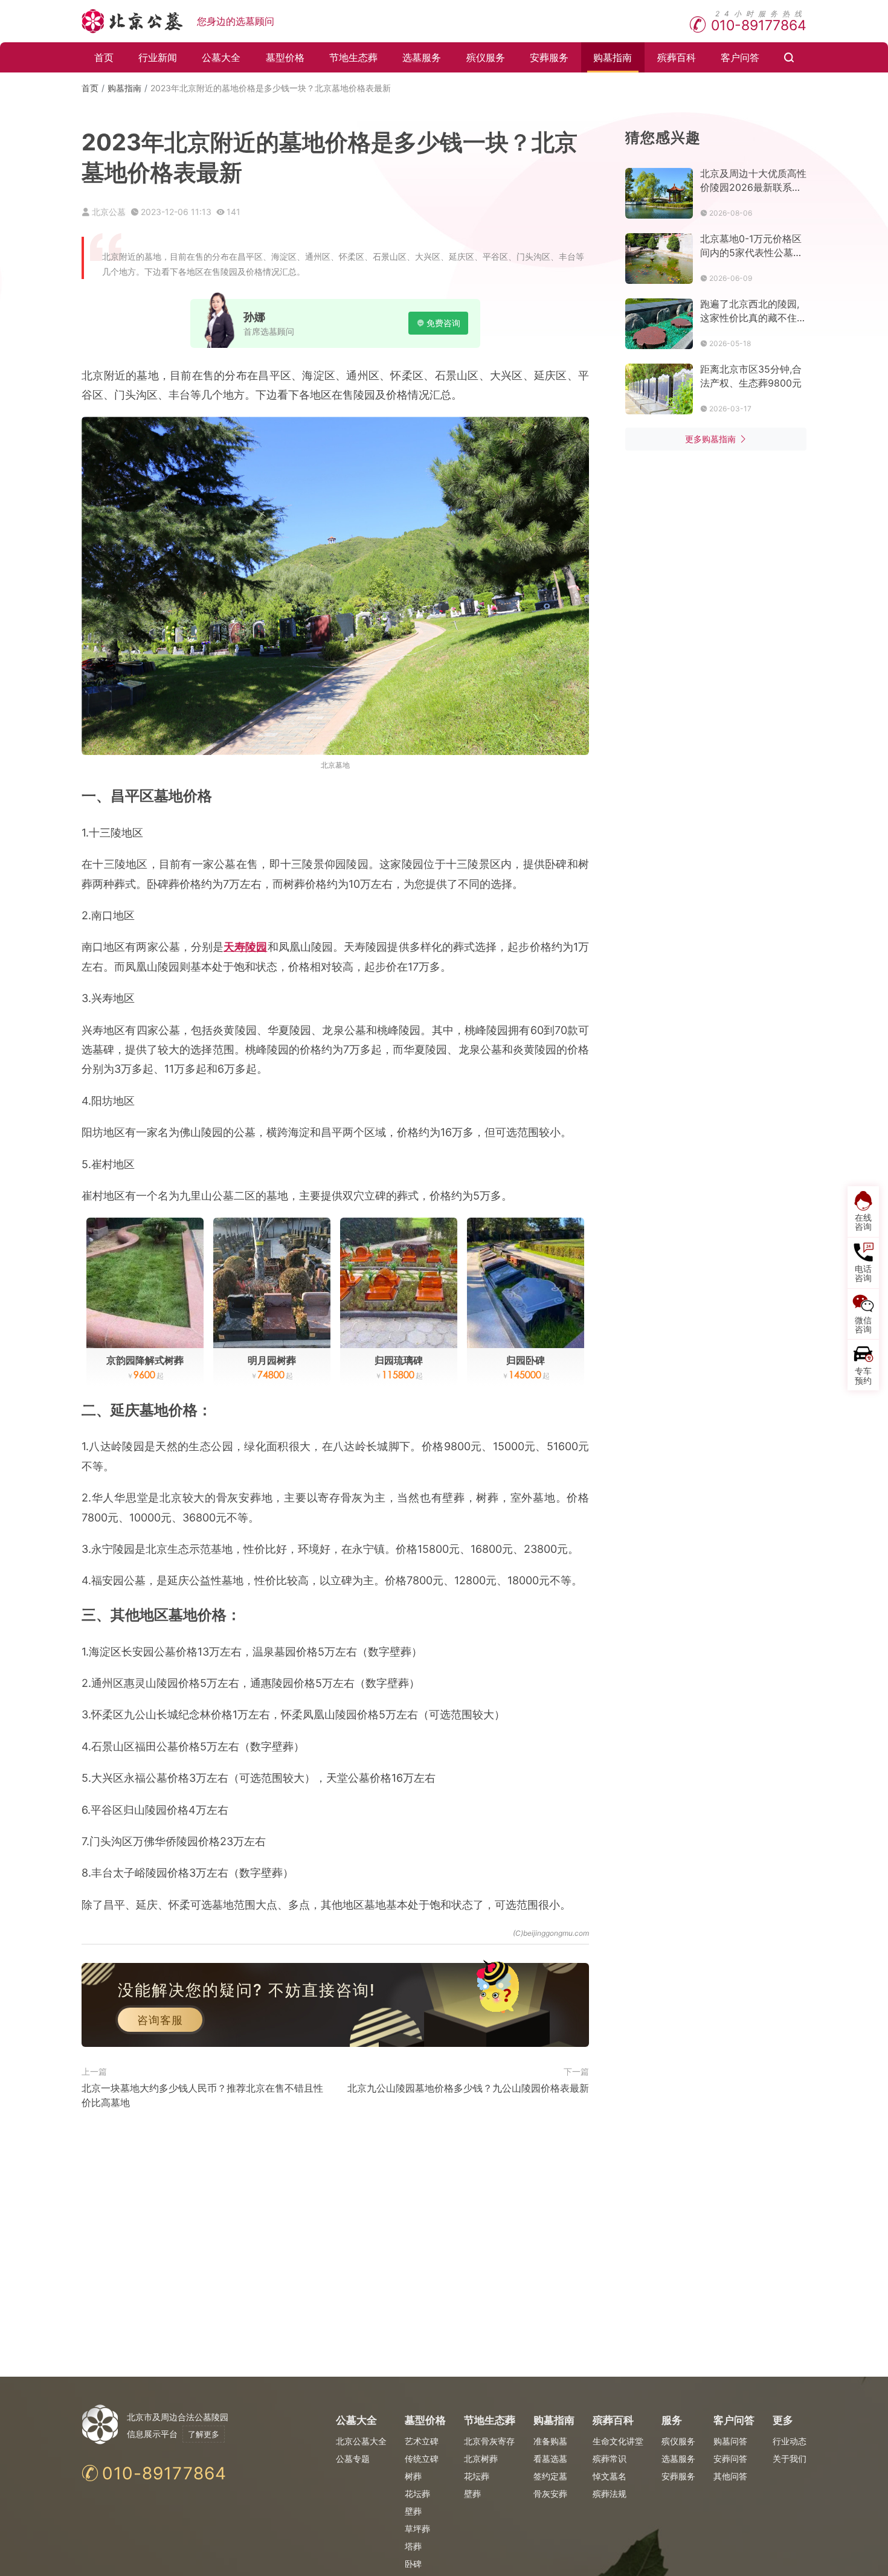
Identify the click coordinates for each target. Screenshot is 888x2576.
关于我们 (790, 2459)
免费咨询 (443, 323)
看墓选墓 (550, 2459)
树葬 (413, 2476)
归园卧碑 (526, 1360)
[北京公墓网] (133, 21)
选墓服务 (422, 57)
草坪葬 (417, 2529)
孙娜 (254, 317)
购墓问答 (730, 2441)
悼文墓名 (610, 2476)
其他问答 (730, 2476)
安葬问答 (730, 2459)
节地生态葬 (353, 57)
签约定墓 (550, 2476)
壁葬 (413, 2511)
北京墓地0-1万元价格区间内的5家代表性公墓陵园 (751, 246)
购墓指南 (613, 57)
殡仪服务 (486, 57)
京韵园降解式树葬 (145, 1360)
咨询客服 (160, 2020)
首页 (104, 57)
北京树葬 (481, 2459)
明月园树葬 (272, 1360)
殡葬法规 (610, 2494)
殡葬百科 (677, 57)
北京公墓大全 (361, 2441)
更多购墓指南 (710, 439)
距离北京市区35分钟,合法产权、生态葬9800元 (751, 376)
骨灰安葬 (550, 2494)
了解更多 (204, 2434)
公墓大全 (221, 57)
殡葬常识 (610, 2459)
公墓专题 (353, 2459)
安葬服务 (549, 57)
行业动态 (790, 2441)
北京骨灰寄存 (489, 2441)
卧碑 (413, 2564)
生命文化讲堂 (618, 2441)
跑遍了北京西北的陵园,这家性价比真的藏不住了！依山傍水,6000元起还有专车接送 (752, 311)
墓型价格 (285, 57)
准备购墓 (550, 2441)
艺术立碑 (422, 2441)
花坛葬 (417, 2494)
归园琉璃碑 (399, 1360)
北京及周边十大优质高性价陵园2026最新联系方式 (753, 181)
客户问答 (740, 57)
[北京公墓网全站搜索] (789, 57)
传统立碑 (422, 2459)
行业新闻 (158, 57)
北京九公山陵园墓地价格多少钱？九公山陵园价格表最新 (468, 2088)
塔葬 (413, 2546)
